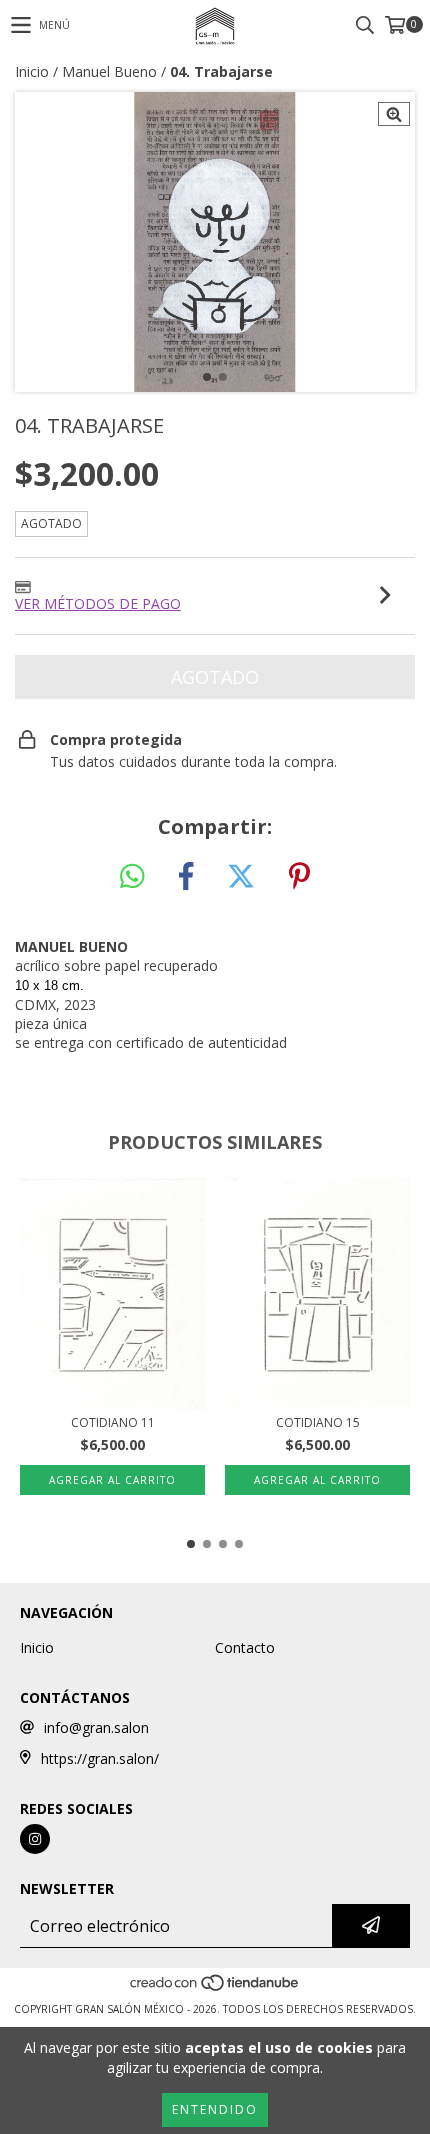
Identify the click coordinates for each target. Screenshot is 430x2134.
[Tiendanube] (215, 1989)
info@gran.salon (96, 1727)
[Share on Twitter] (241, 877)
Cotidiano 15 (318, 1422)
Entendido (215, 2109)
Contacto (245, 1647)
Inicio (32, 71)
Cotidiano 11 (113, 1422)
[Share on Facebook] (186, 877)
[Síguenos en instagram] (35, 1839)
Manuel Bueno (109, 71)
